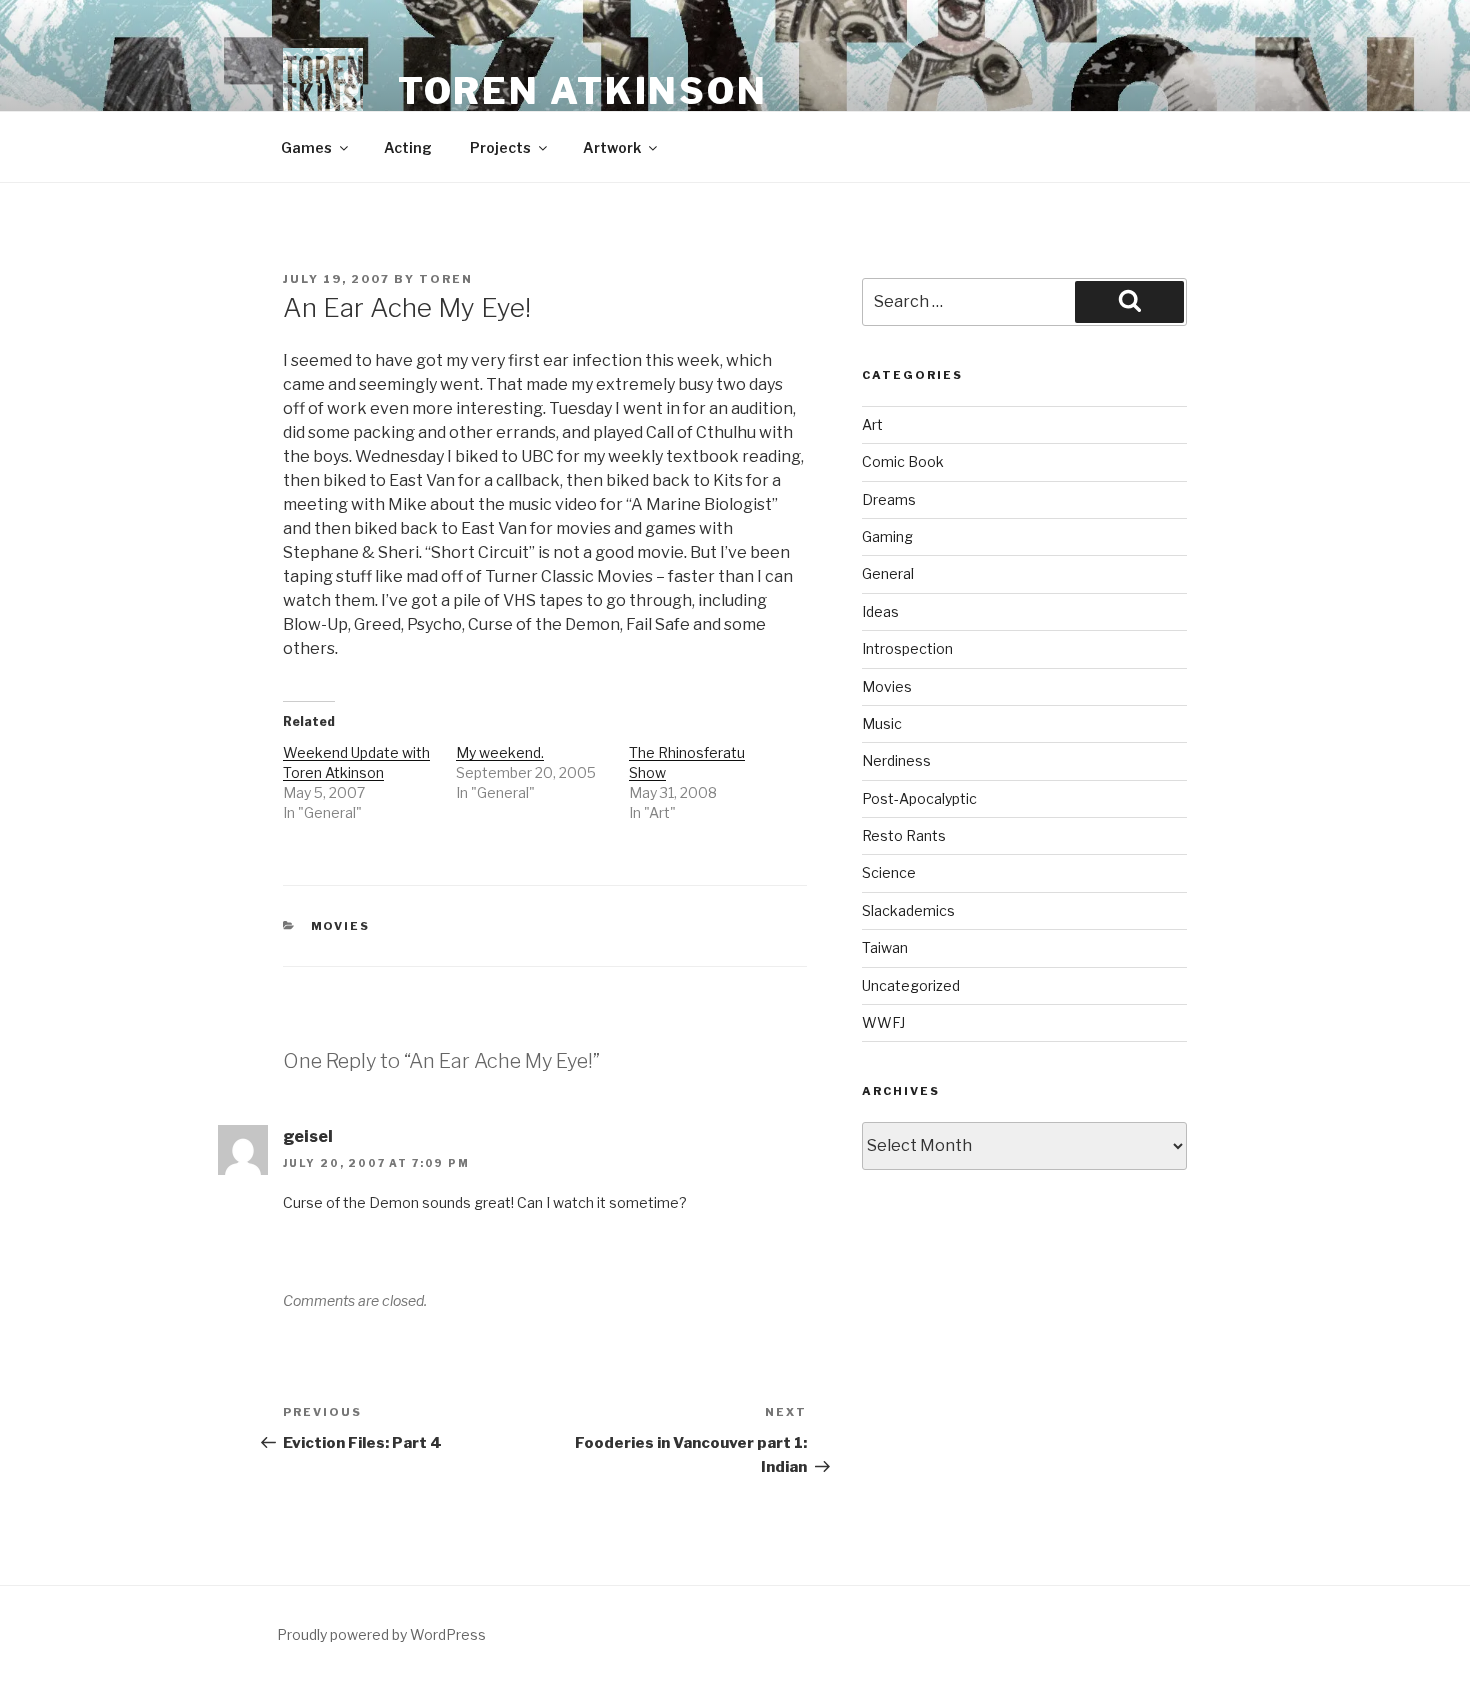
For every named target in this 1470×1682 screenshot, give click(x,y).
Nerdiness (896, 760)
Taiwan (885, 947)
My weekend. (500, 752)
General (888, 573)
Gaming (887, 536)
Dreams (889, 499)
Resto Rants (904, 835)
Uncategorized (911, 985)
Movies (341, 926)
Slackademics (908, 910)
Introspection (907, 648)
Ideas (880, 611)
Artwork (612, 147)
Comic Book (903, 461)
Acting (408, 147)
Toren (446, 279)
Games (306, 147)
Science (889, 872)
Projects (500, 147)
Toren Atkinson (583, 91)
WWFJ (883, 1022)
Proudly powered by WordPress (381, 1634)
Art (872, 424)
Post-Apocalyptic (919, 798)
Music (882, 723)
